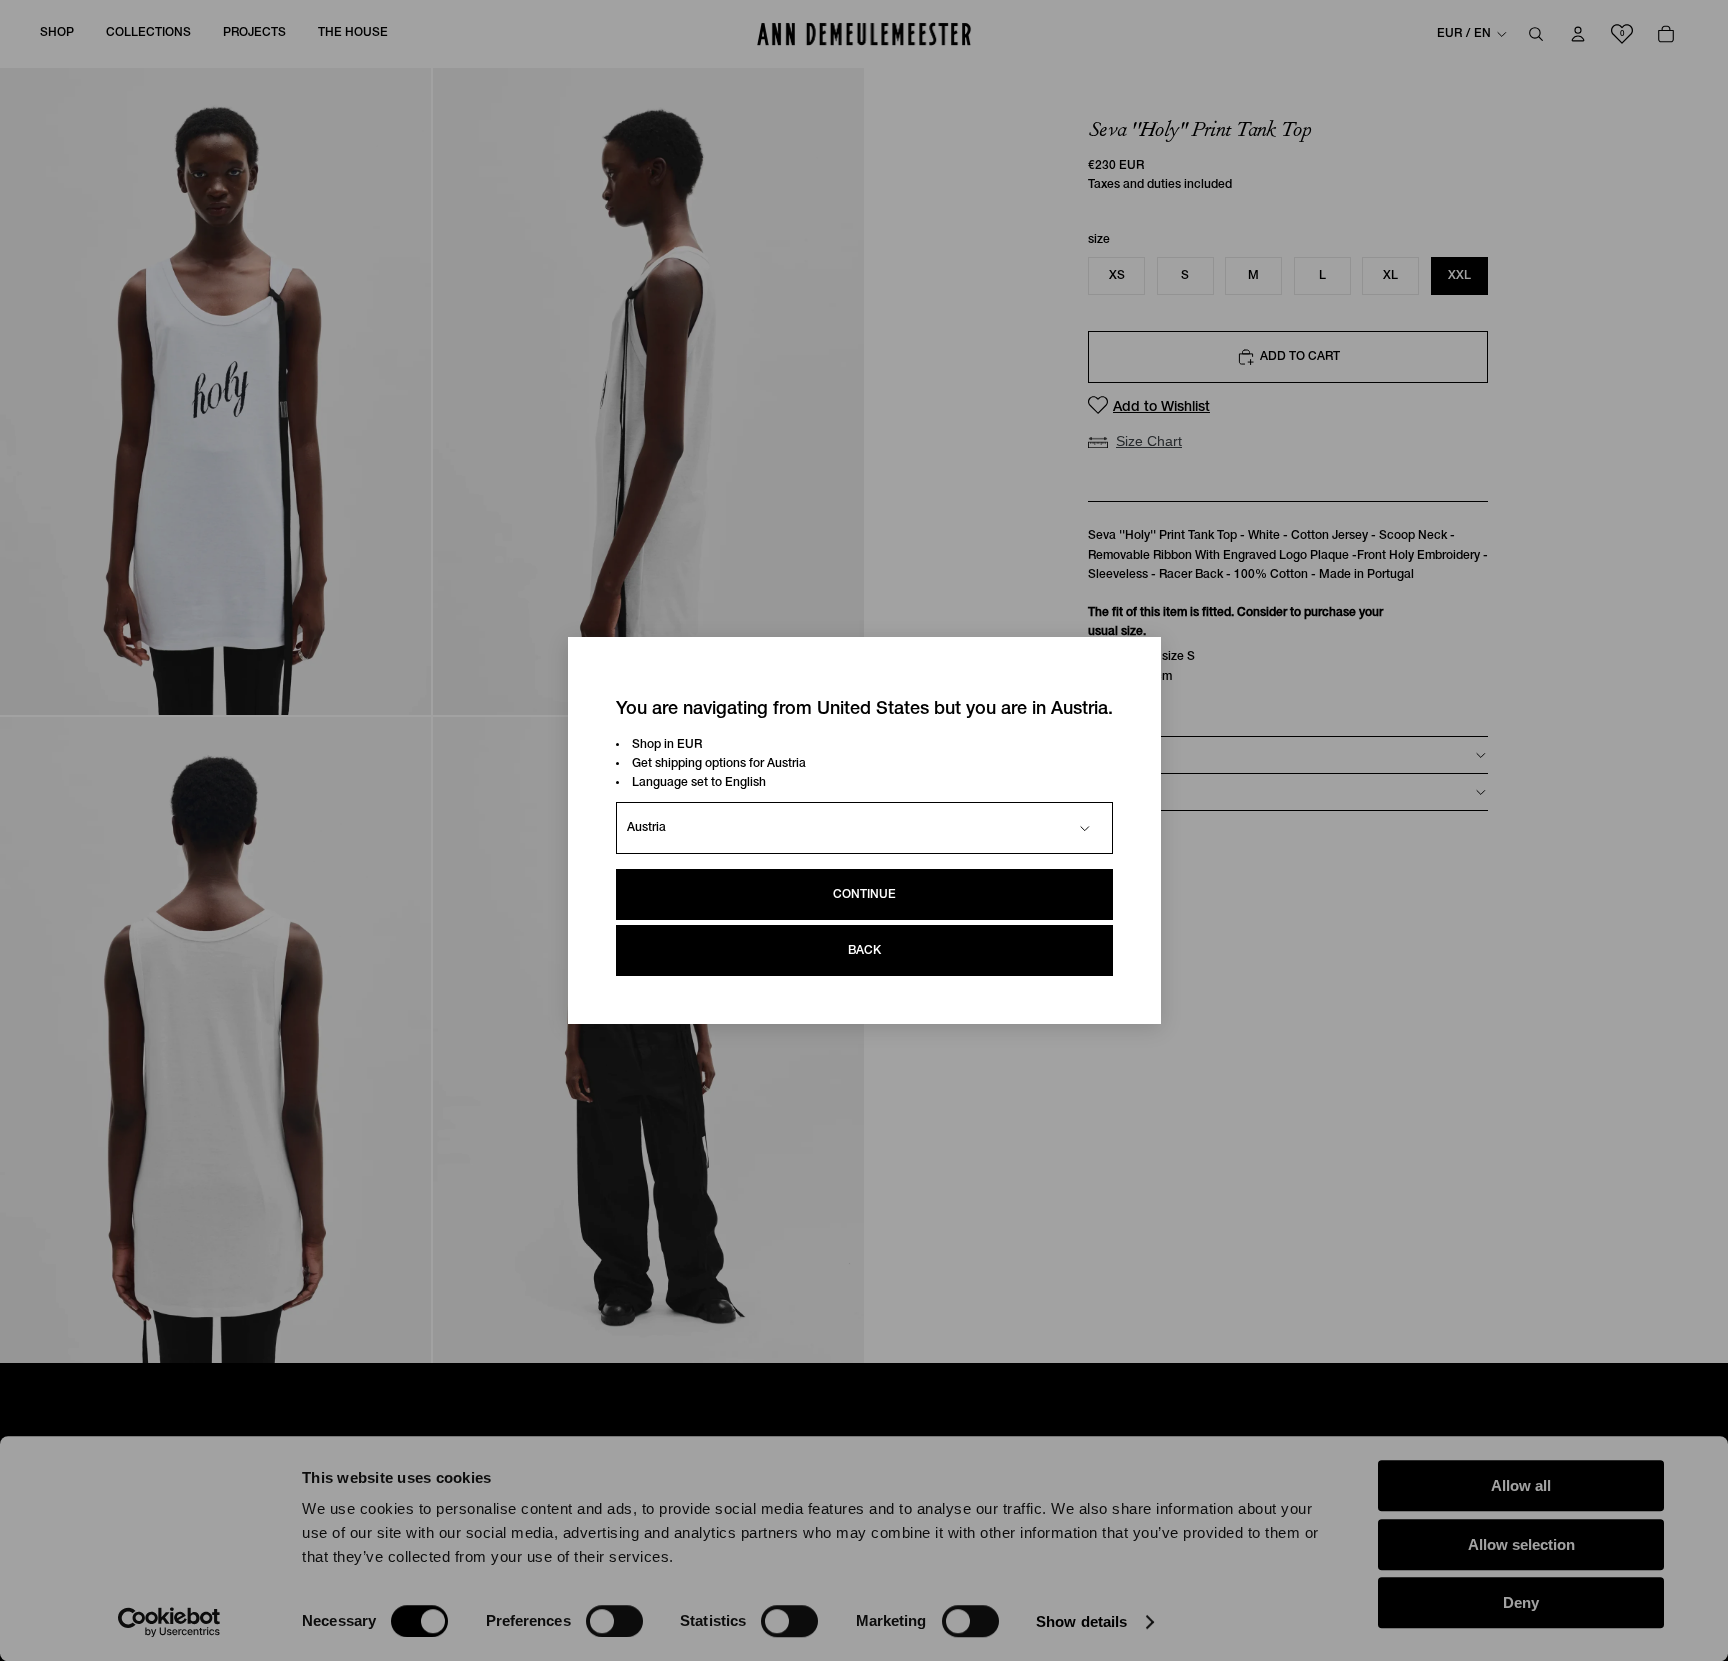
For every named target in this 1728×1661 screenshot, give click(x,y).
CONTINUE (864, 894)
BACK (864, 950)
